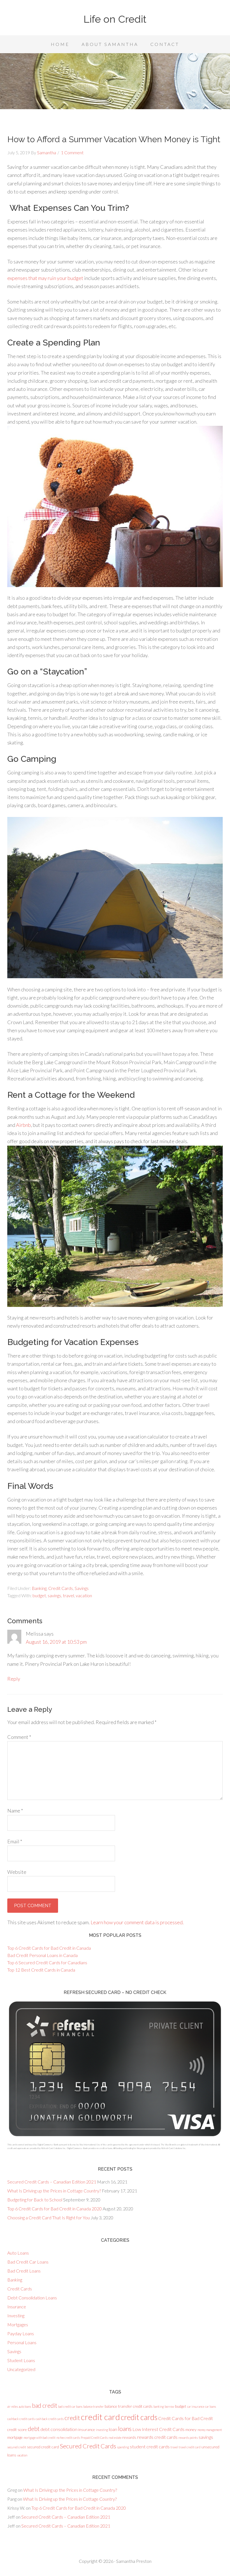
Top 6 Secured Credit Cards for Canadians (47, 1962)
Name (15, 1811)
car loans (211, 2406)
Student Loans (21, 2360)
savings (54, 1595)
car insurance (196, 2406)
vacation (84, 1595)
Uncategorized (21, 2369)
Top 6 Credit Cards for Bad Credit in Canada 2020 (55, 2209)
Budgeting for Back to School (35, 2200)
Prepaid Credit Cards (94, 2438)
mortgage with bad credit (40, 2438)
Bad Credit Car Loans (28, 2262)
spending (123, 2447)
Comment (19, 1737)
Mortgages (18, 2324)
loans (125, 2429)
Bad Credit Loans (24, 2271)
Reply (14, 1679)
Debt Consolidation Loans (32, 2298)
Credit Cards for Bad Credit (186, 2418)
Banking (39, 1588)
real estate (115, 2438)
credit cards (139, 2417)
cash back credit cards (50, 2419)
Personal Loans (22, 2342)
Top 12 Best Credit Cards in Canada (41, 1970)
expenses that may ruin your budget (45, 278)
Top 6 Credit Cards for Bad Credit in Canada (49, 1948)
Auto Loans (18, 2253)
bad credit (45, 2405)
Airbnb (23, 1125)
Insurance (17, 2307)
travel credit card (190, 2447)
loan (113, 2429)
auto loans (25, 2406)
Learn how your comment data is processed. (137, 1922)
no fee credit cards (68, 2438)
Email (15, 1841)
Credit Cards (61, 1588)
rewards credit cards (157, 2437)
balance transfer (94, 2406)
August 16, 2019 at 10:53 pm (56, 1642)
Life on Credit (115, 19)
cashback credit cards (21, 2419)
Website (17, 1872)
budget (39, 1595)
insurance (87, 2429)
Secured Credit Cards (88, 2446)
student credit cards (150, 2447)
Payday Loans (21, 2333)
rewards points (188, 2438)
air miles (13, 2406)
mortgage (15, 2437)
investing (102, 2430)
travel (68, 1595)
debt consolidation (59, 2429)
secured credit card (43, 2447)
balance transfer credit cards (129, 2406)
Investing (16, 2315)
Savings (82, 1588)
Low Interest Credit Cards (158, 2429)
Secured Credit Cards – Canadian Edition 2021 (52, 2182)
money (191, 2429)
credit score (17, 2429)
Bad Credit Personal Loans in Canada (42, 1955)
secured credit (17, 2447)
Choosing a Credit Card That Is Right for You (49, 2217)
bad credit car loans (70, 2406)
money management (210, 2430)
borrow (169, 2406)
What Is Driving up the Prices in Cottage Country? (54, 2191)
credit (72, 2418)
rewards (129, 2437)
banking (159, 2406)
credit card (100, 2417)
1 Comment (72, 152)
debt (34, 2429)
